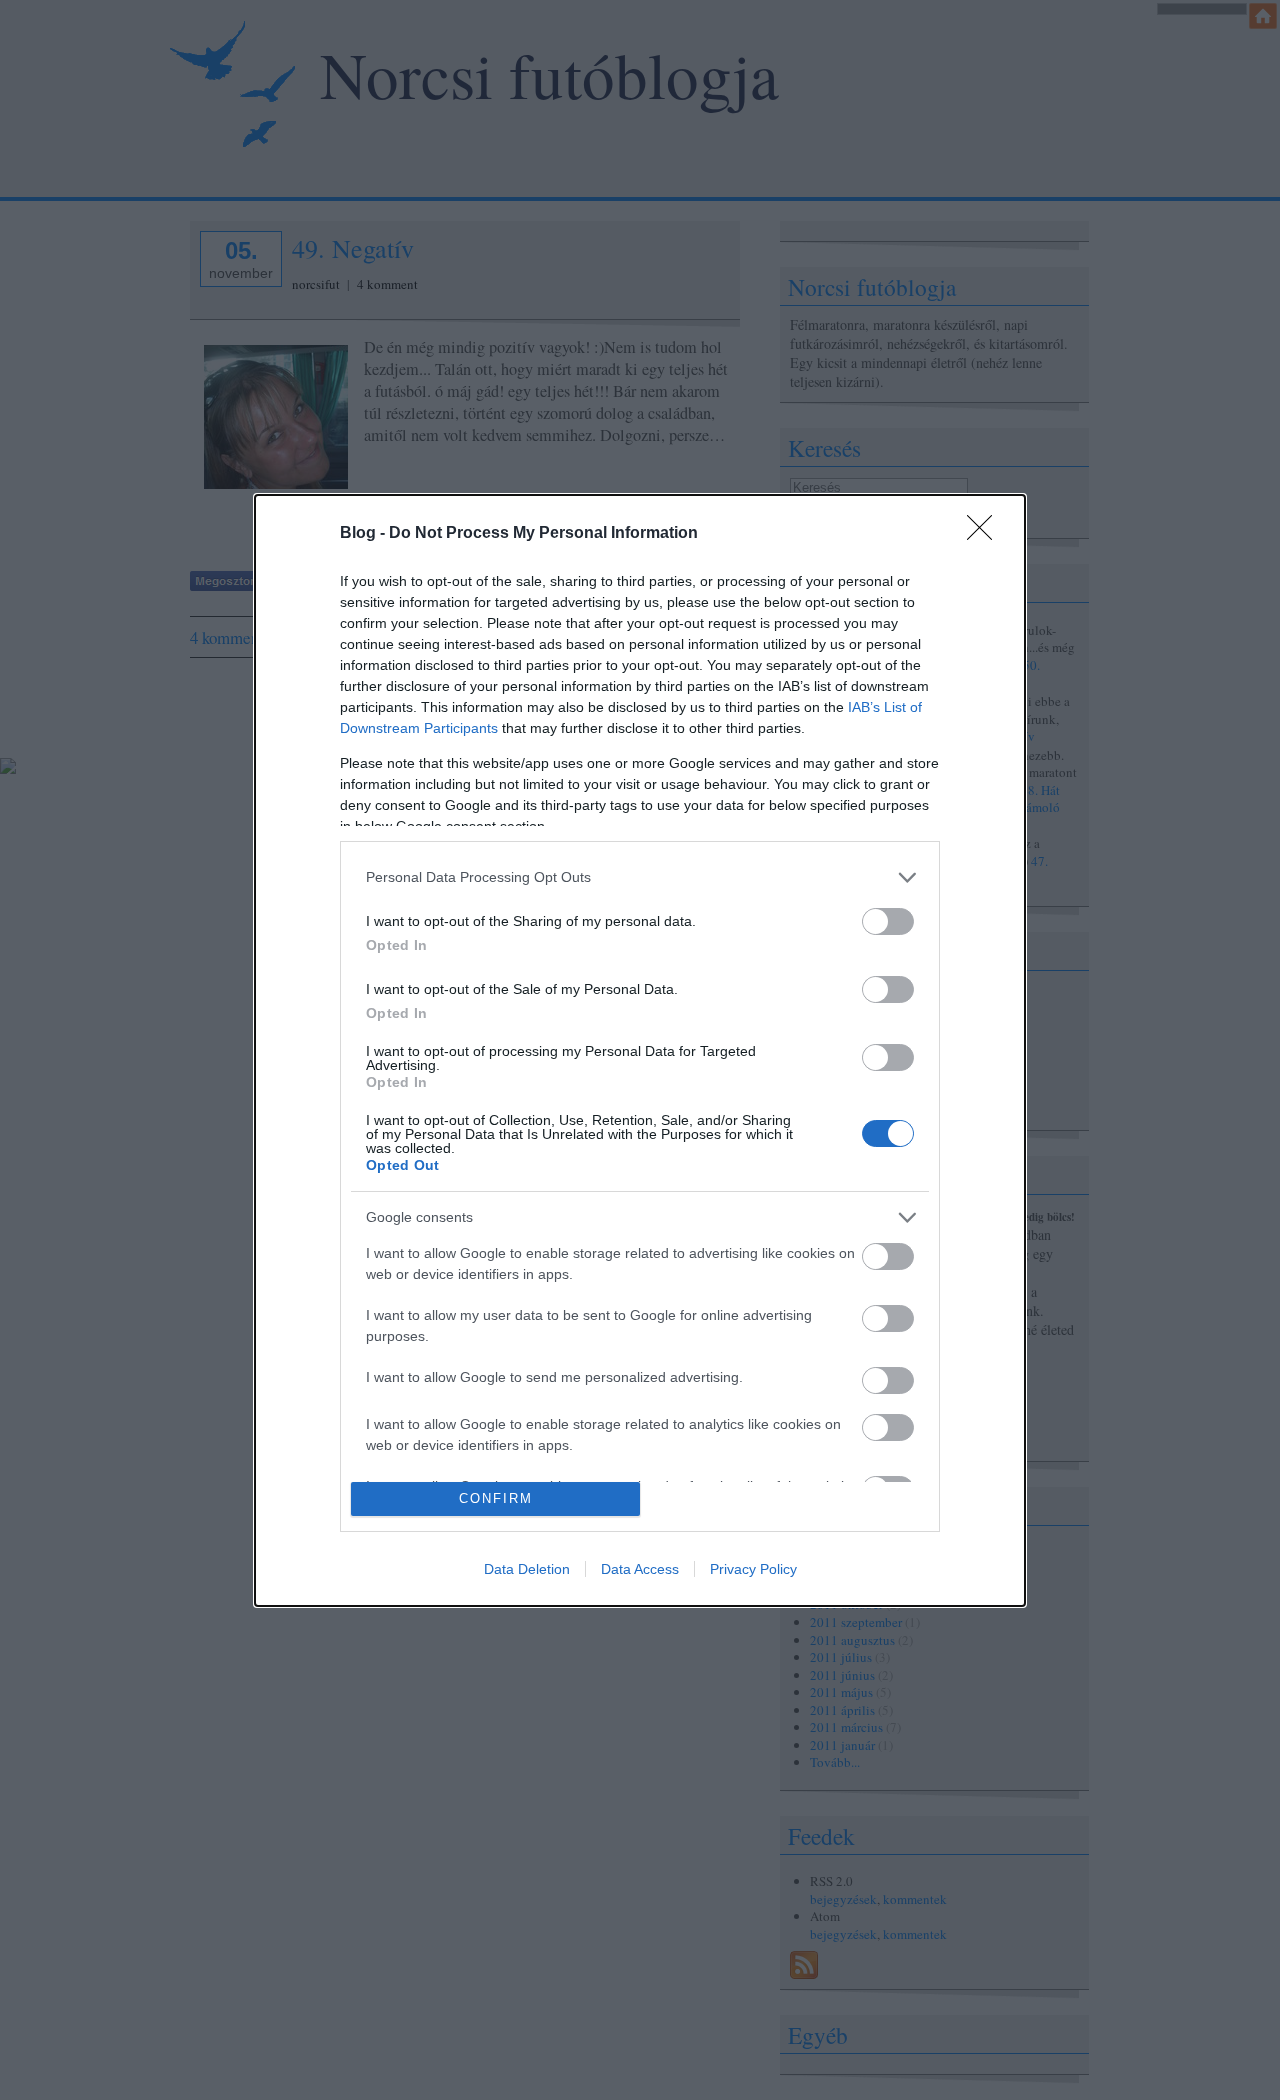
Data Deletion (527, 1569)
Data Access (640, 1569)
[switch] (888, 921)
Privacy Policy (753, 1569)
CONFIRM (496, 1498)
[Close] (986, 534)
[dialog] (640, 1050)
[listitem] (640, 877)
